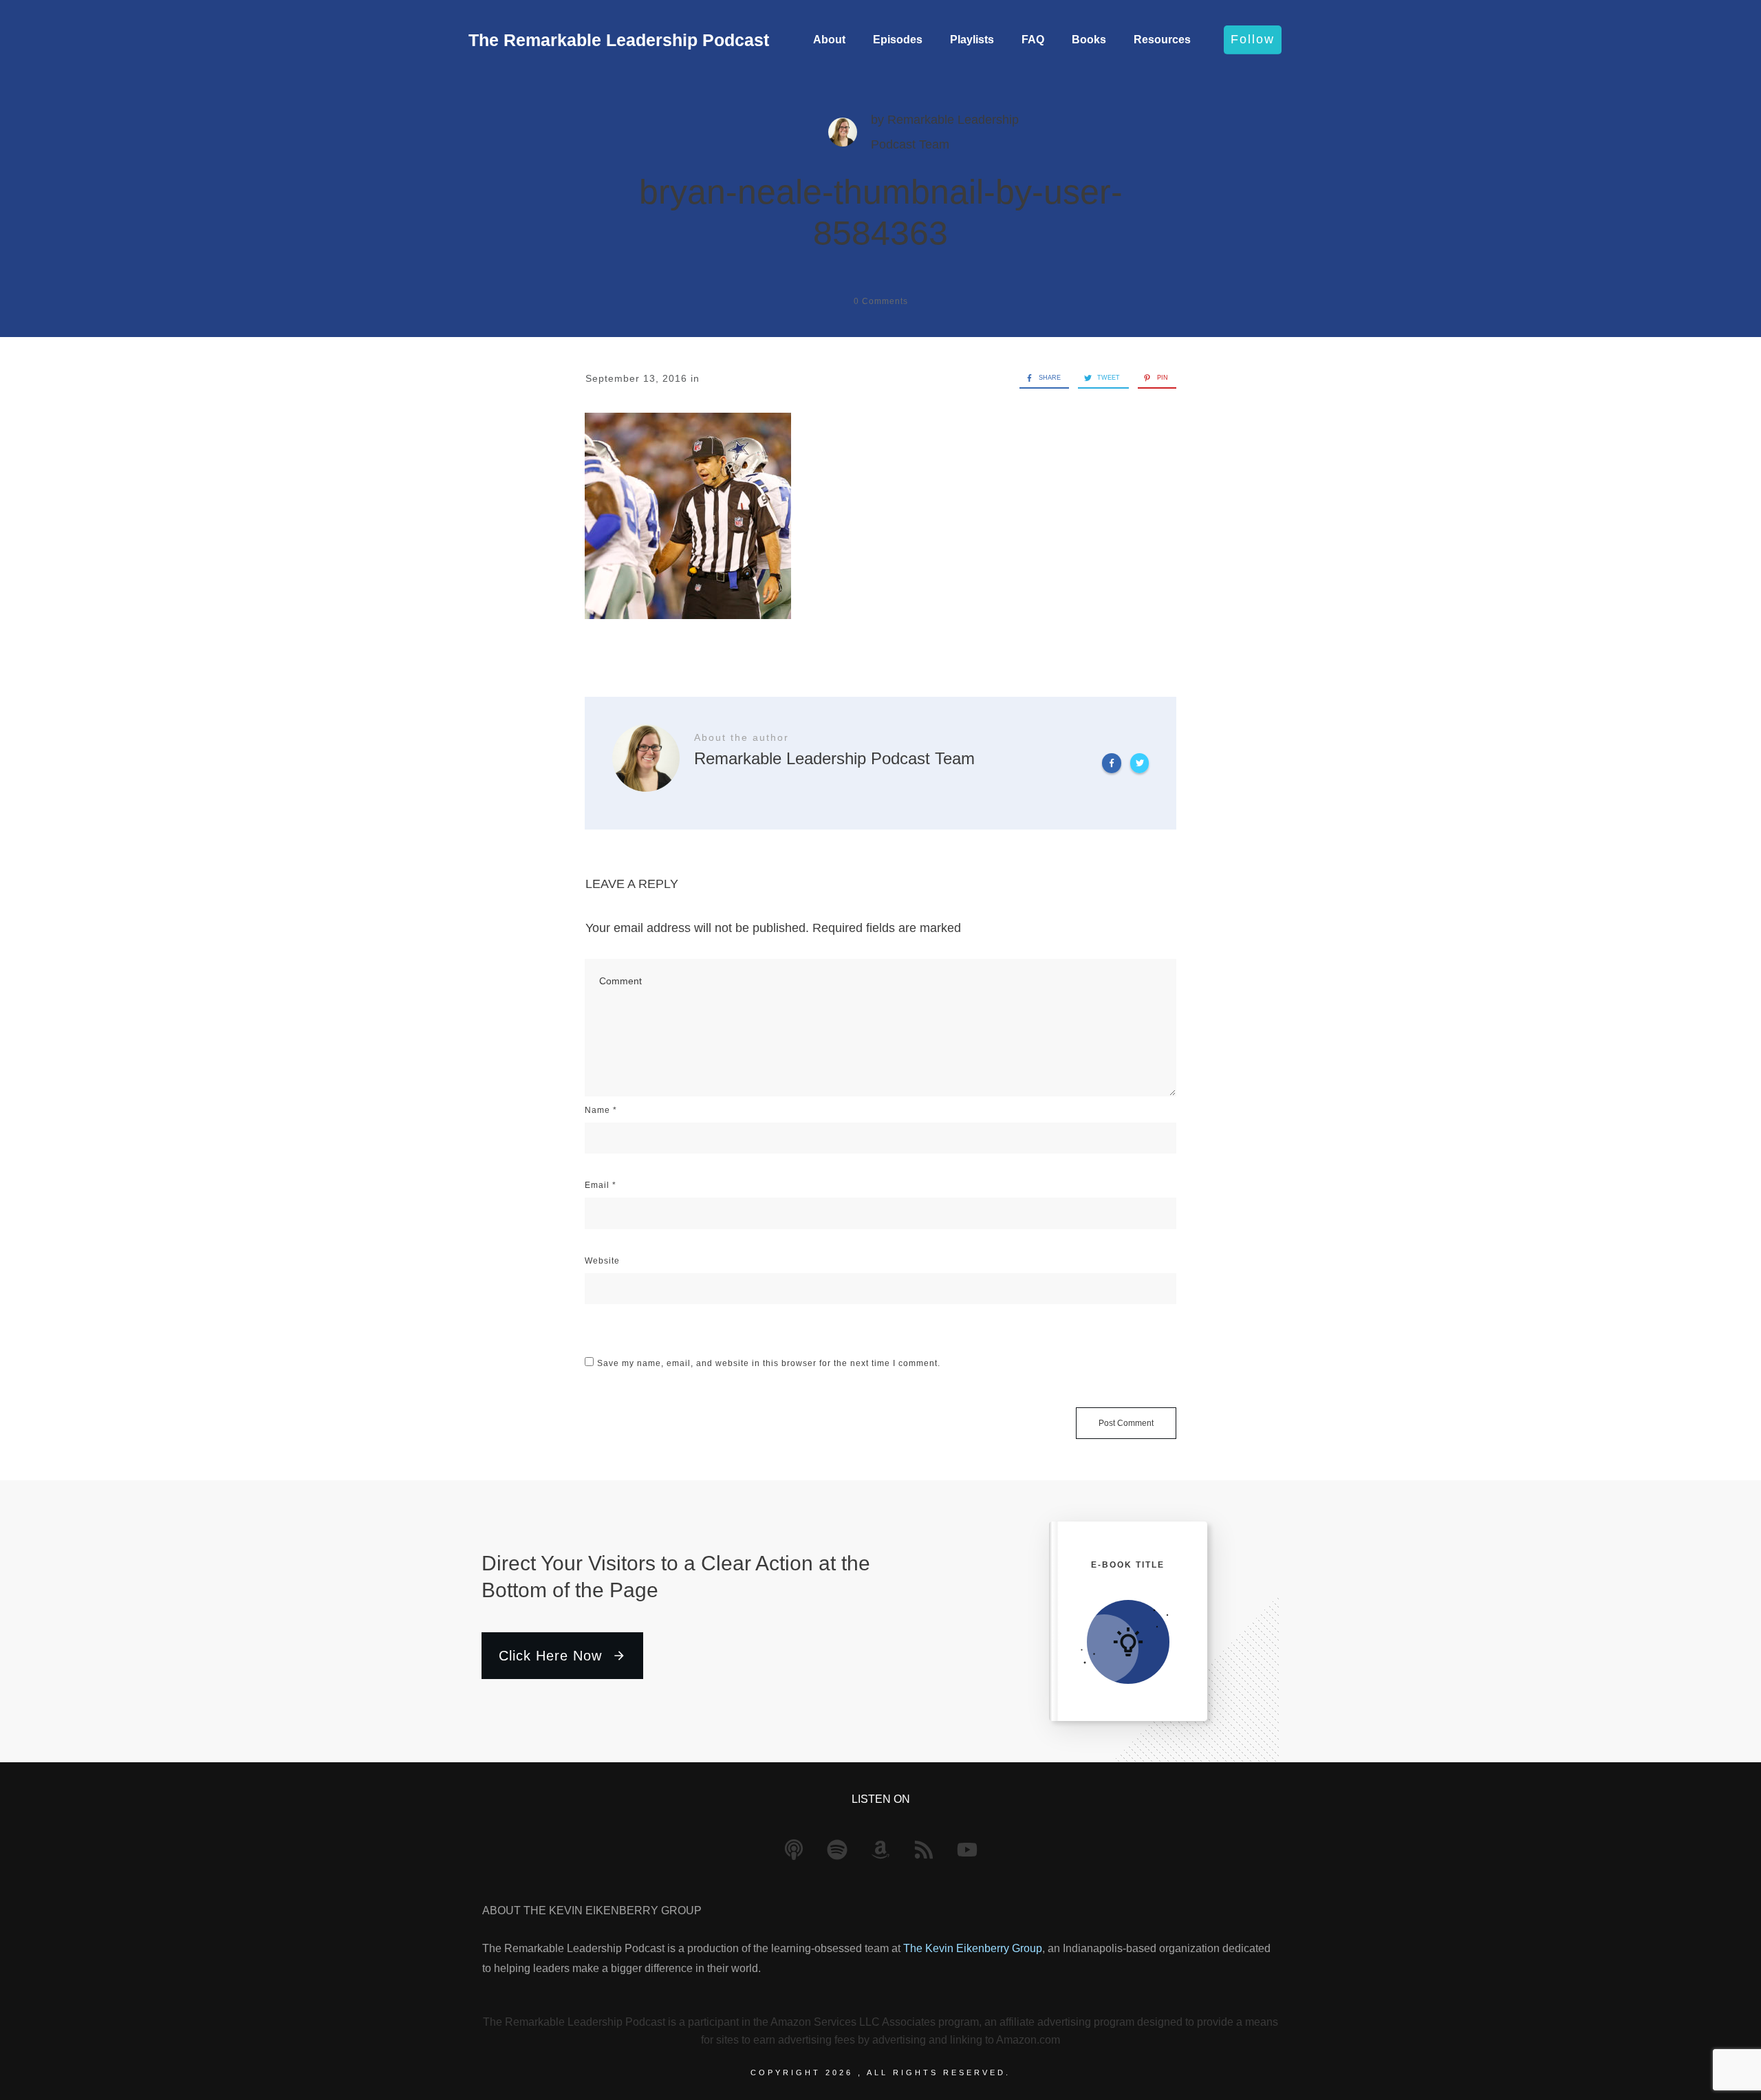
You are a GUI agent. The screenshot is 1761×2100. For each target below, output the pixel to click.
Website (602, 1261)
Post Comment (1126, 1423)
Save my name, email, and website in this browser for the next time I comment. (769, 1363)
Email (601, 1185)
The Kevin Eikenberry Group (973, 1948)
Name (601, 1110)
